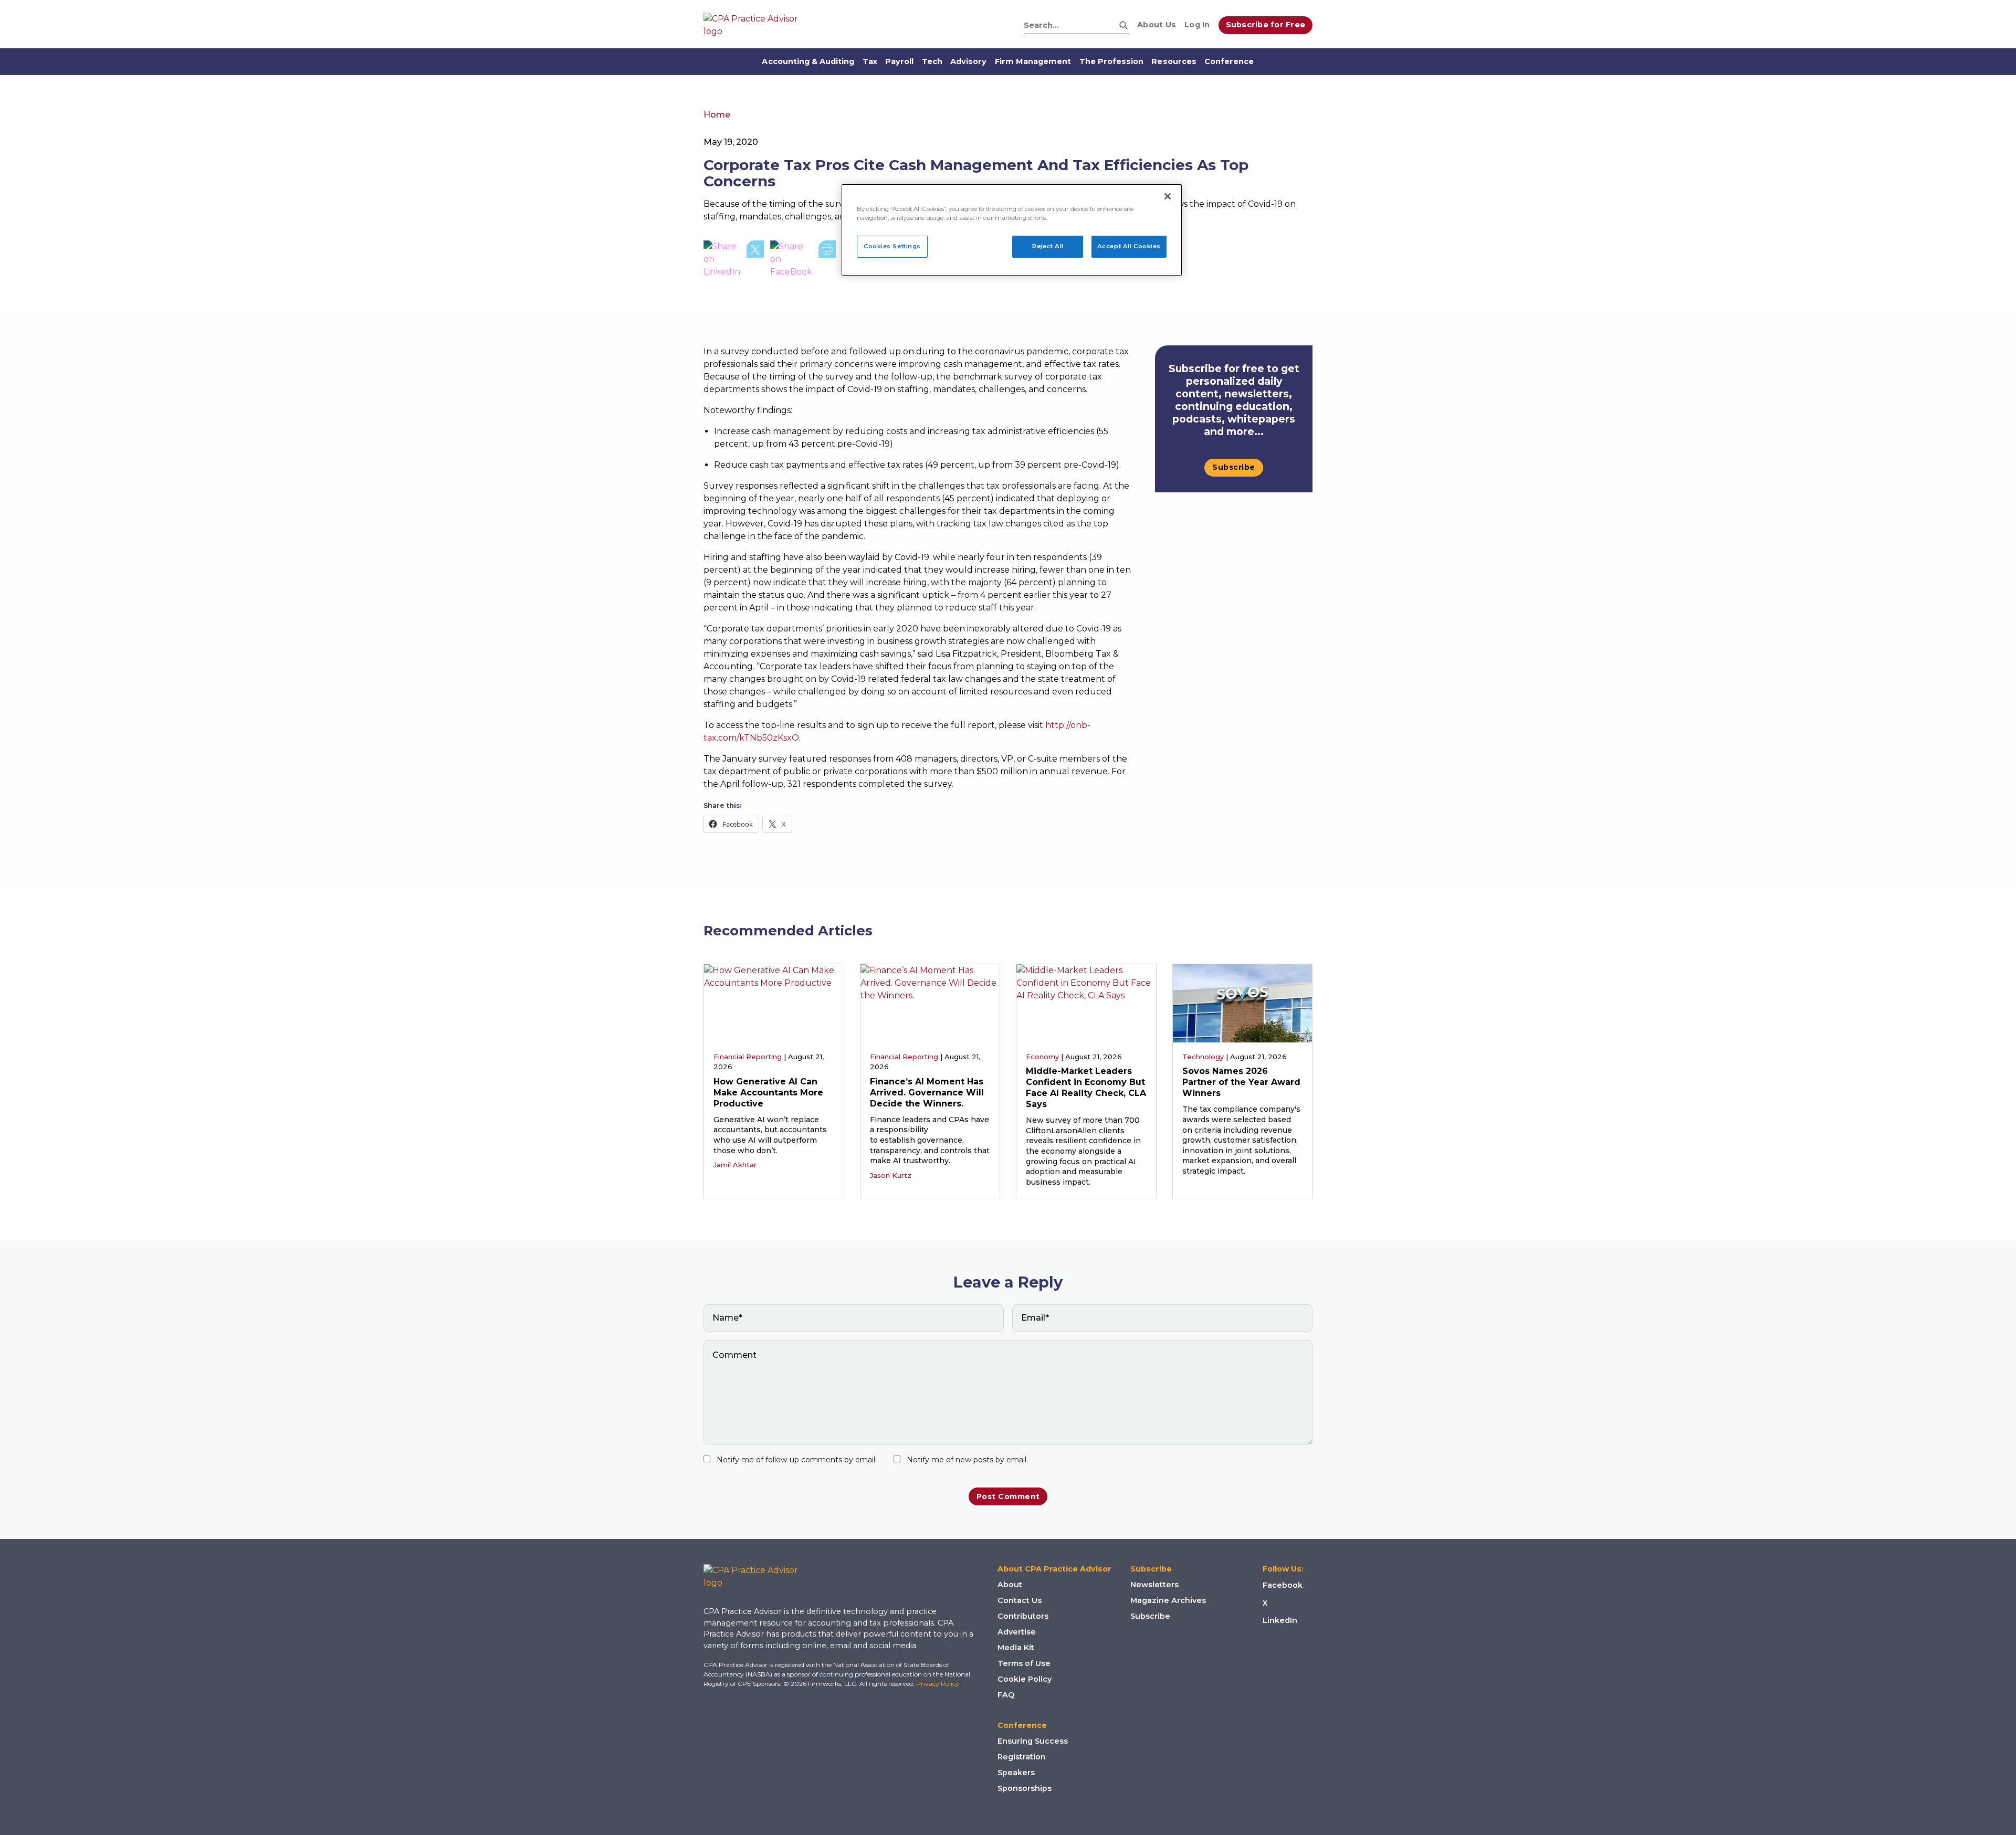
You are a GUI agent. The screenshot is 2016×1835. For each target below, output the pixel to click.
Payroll (899, 61)
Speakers (1016, 1773)
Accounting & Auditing (808, 61)
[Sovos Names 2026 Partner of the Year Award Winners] (1243, 1002)
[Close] (1168, 196)
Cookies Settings (892, 246)
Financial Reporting (748, 1057)
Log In (1197, 25)
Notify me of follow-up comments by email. (797, 1460)
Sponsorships (1025, 1788)
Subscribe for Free (1266, 25)
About (1010, 1585)
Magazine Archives (1168, 1600)
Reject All (1048, 246)
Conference (1229, 61)
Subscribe (1234, 467)
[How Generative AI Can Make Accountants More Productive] (774, 1002)
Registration (1022, 1757)
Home (717, 115)
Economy (1042, 1057)
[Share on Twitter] (755, 259)
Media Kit (1016, 1648)
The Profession (1112, 61)
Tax (870, 61)
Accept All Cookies (1129, 246)
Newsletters (1154, 1585)
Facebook (1283, 1585)
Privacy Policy (938, 1684)
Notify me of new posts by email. (967, 1460)
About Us (1157, 25)
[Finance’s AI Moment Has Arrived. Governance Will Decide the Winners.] (930, 1002)
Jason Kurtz (891, 1175)
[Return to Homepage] (759, 1577)
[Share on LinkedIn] (722, 259)
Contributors (1023, 1616)
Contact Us (1020, 1600)
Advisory (968, 61)
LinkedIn (1280, 1620)
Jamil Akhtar (735, 1165)
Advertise (1017, 1632)
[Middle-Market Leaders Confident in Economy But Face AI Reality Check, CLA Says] (1086, 1002)
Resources (1174, 61)
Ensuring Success (1033, 1741)
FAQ (1006, 1695)
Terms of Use (1024, 1663)
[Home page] (756, 25)
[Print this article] (827, 259)
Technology (1203, 1057)
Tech (932, 61)
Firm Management (1033, 61)
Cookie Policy (1025, 1679)
